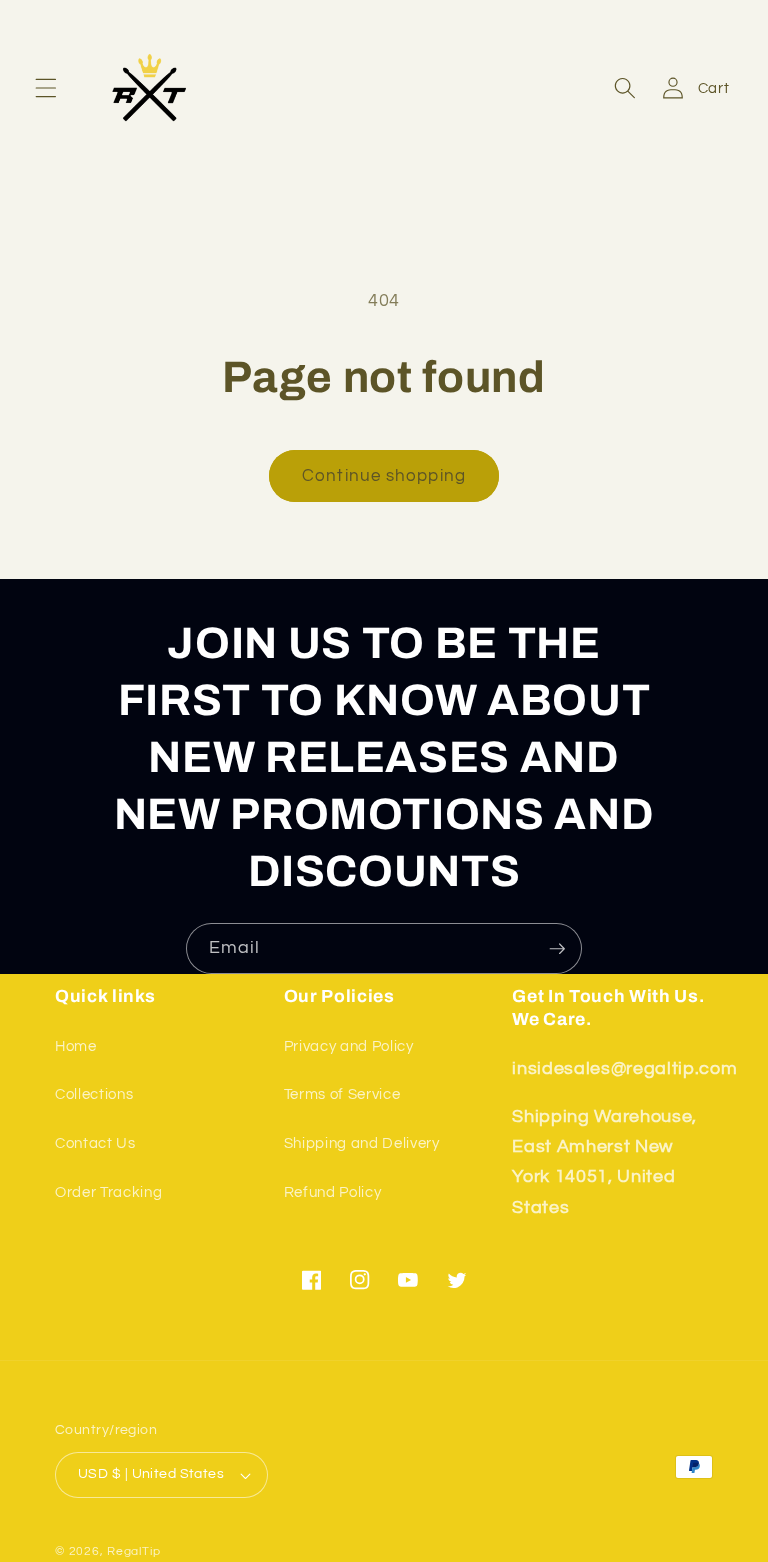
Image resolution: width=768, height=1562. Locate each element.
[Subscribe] (557, 949)
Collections (94, 1094)
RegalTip (133, 1551)
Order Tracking (108, 1192)
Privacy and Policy (349, 1046)
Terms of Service (342, 1094)
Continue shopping (384, 475)
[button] (46, 88)
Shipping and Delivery (362, 1143)
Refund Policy (333, 1192)
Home (76, 1046)
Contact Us (95, 1143)
